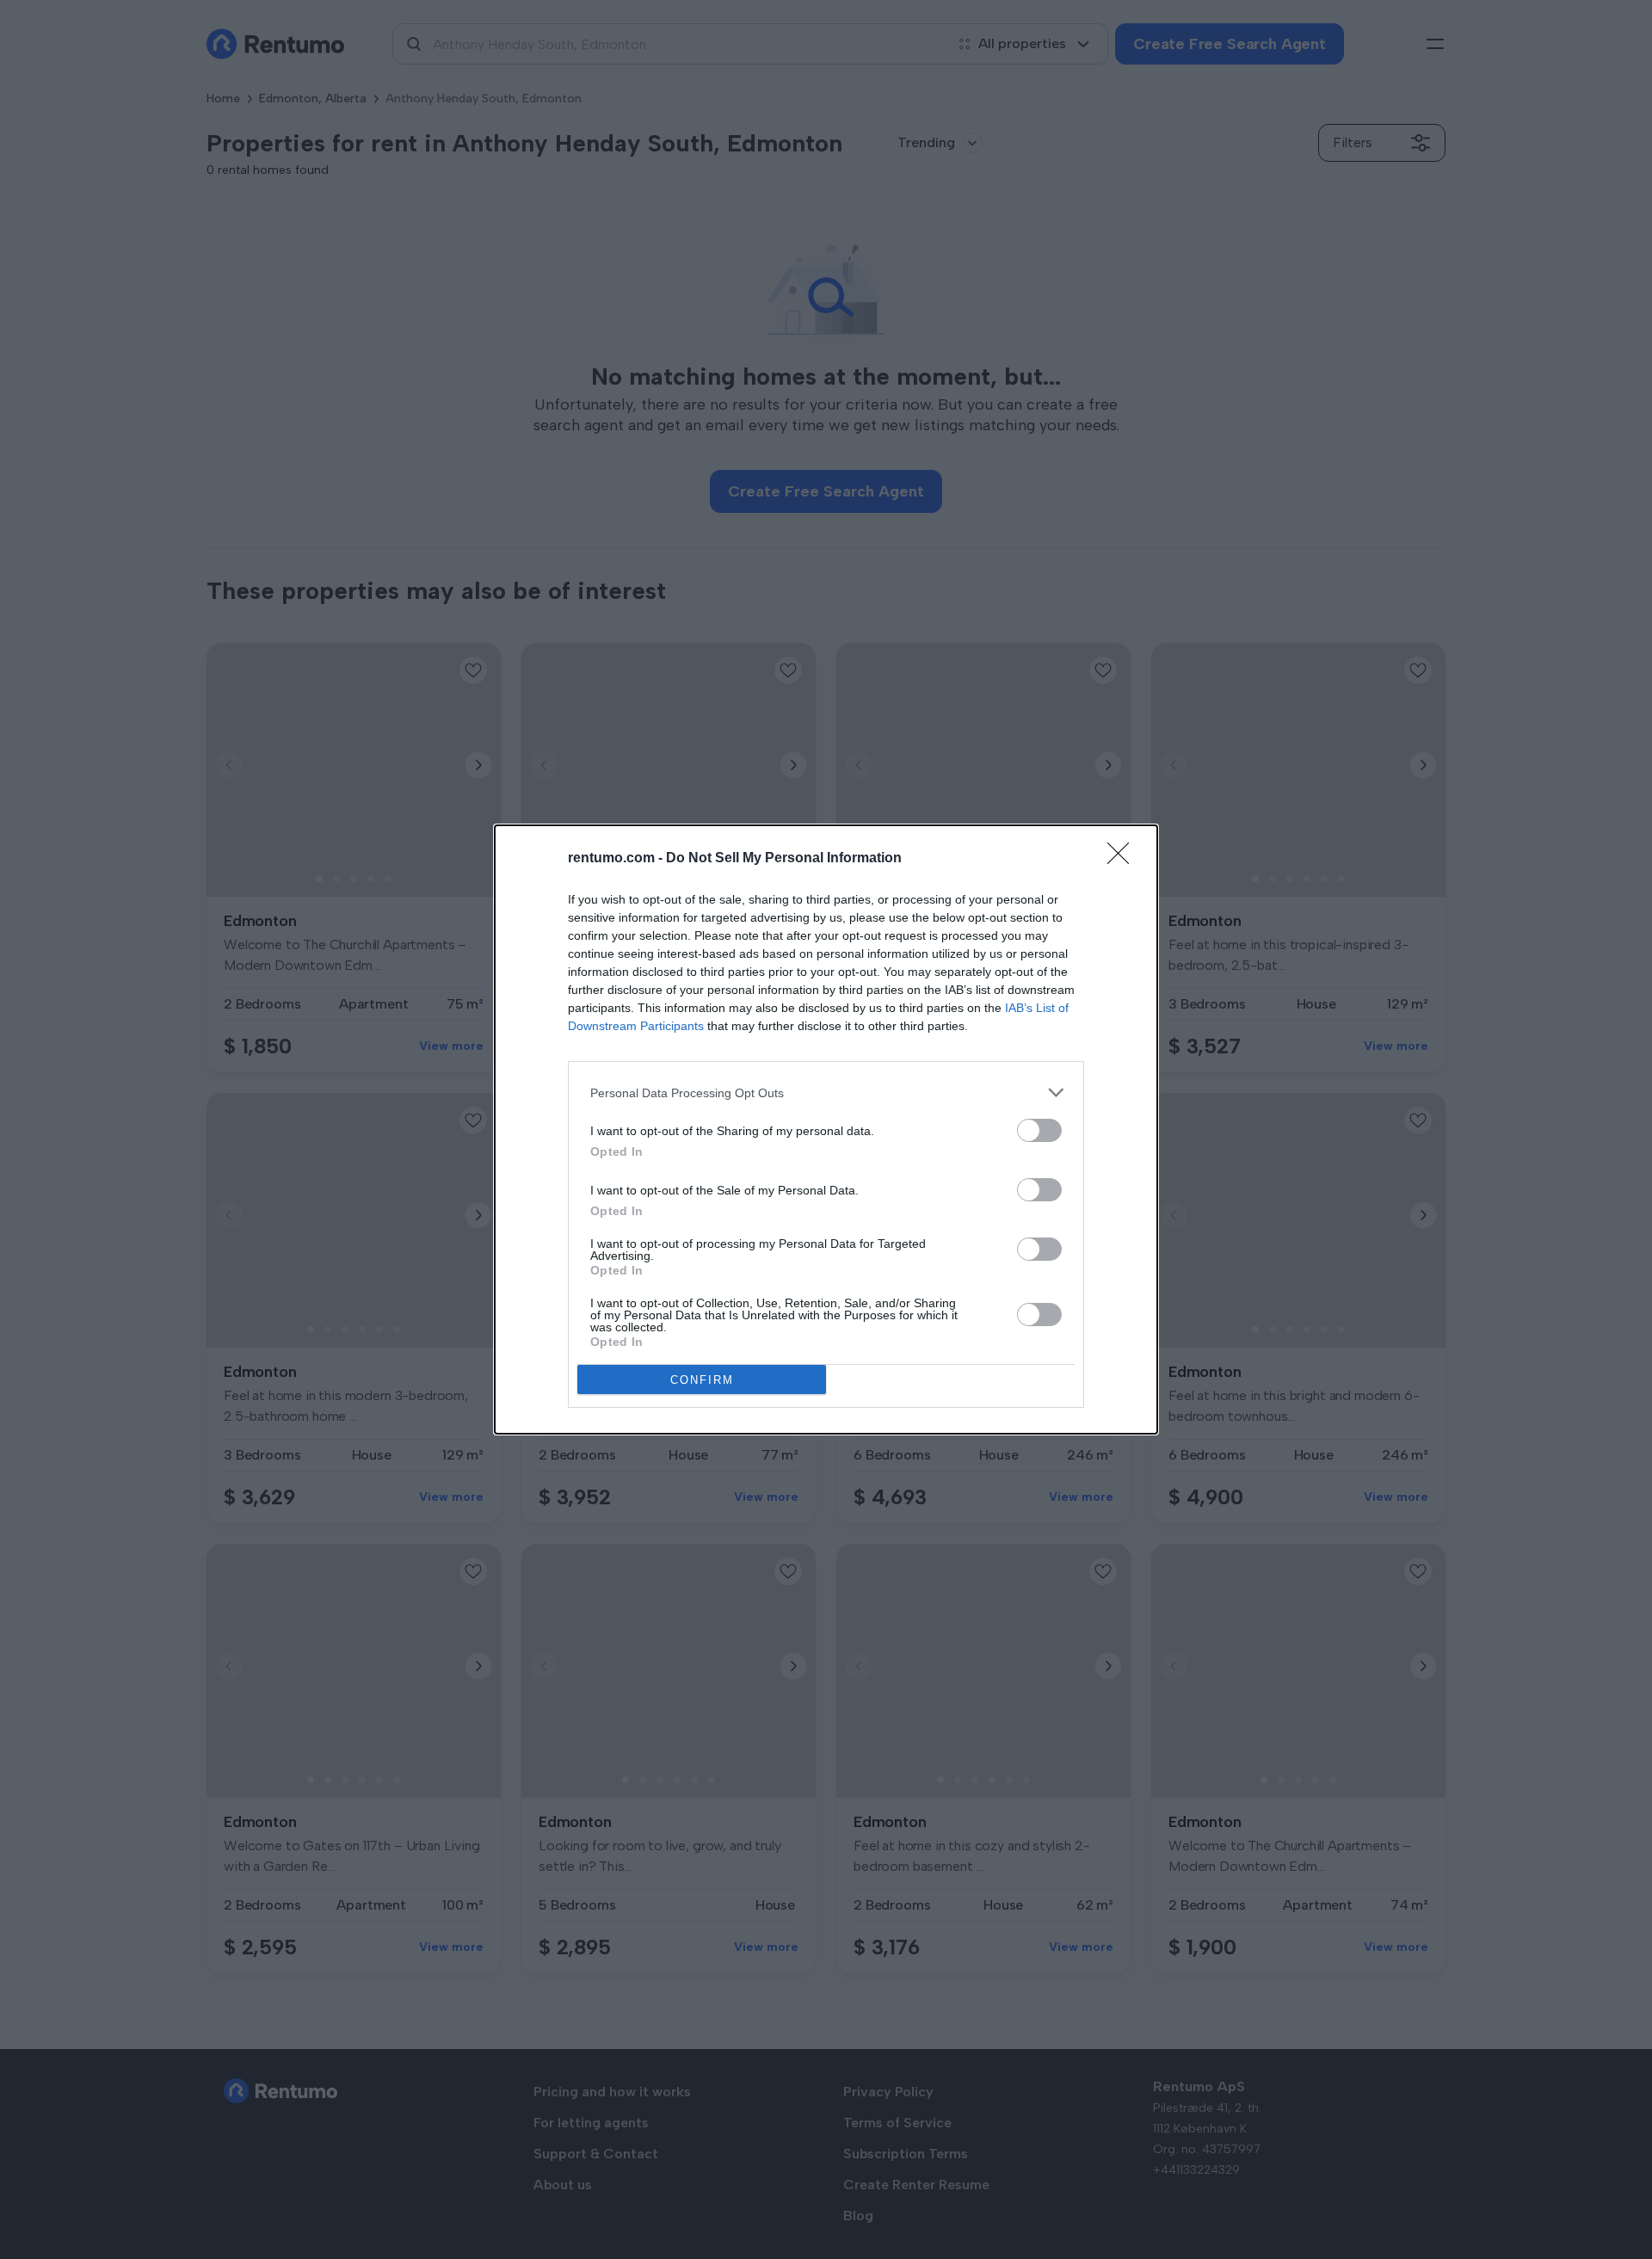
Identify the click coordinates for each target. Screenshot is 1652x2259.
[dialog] (826, 1129)
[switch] (1039, 1130)
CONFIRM (702, 1380)
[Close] (1124, 859)
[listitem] (826, 1092)
